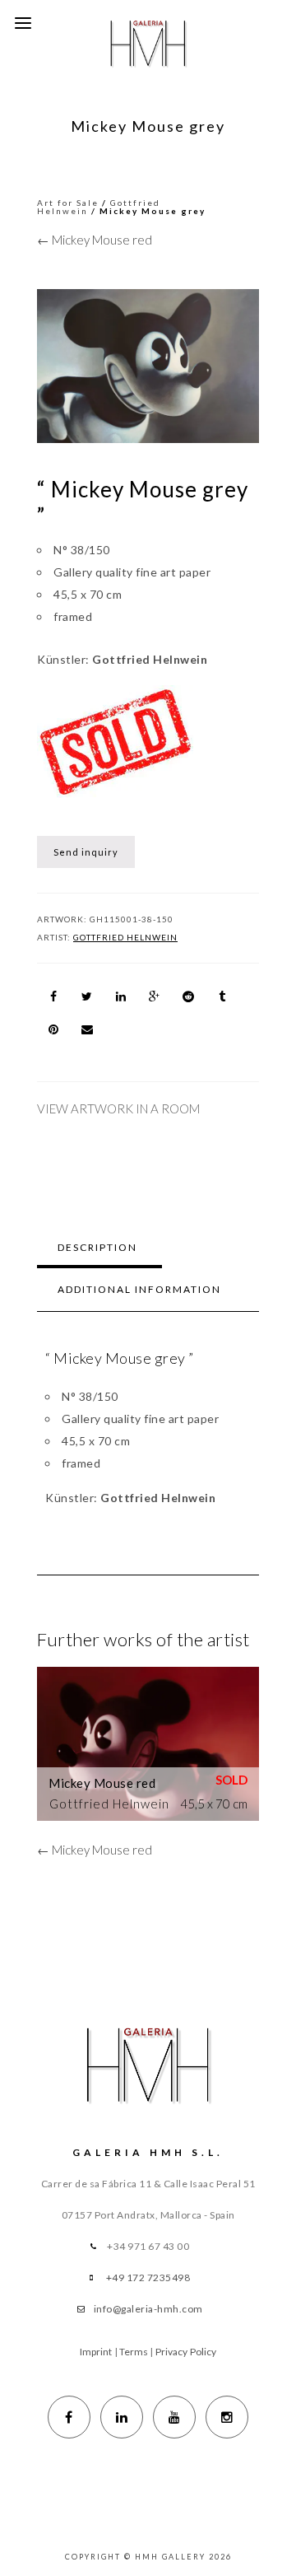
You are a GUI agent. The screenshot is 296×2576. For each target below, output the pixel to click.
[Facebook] (69, 2417)
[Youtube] (174, 2417)
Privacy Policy (186, 2352)
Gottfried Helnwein (125, 937)
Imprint (96, 2352)
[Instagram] (227, 2417)
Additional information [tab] (139, 1289)
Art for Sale (68, 203)
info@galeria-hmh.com (148, 2309)
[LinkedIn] (122, 2417)
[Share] (53, 996)
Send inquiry (86, 852)
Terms (134, 2352)
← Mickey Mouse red (95, 240)
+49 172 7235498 (148, 2277)
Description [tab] (97, 1247)
